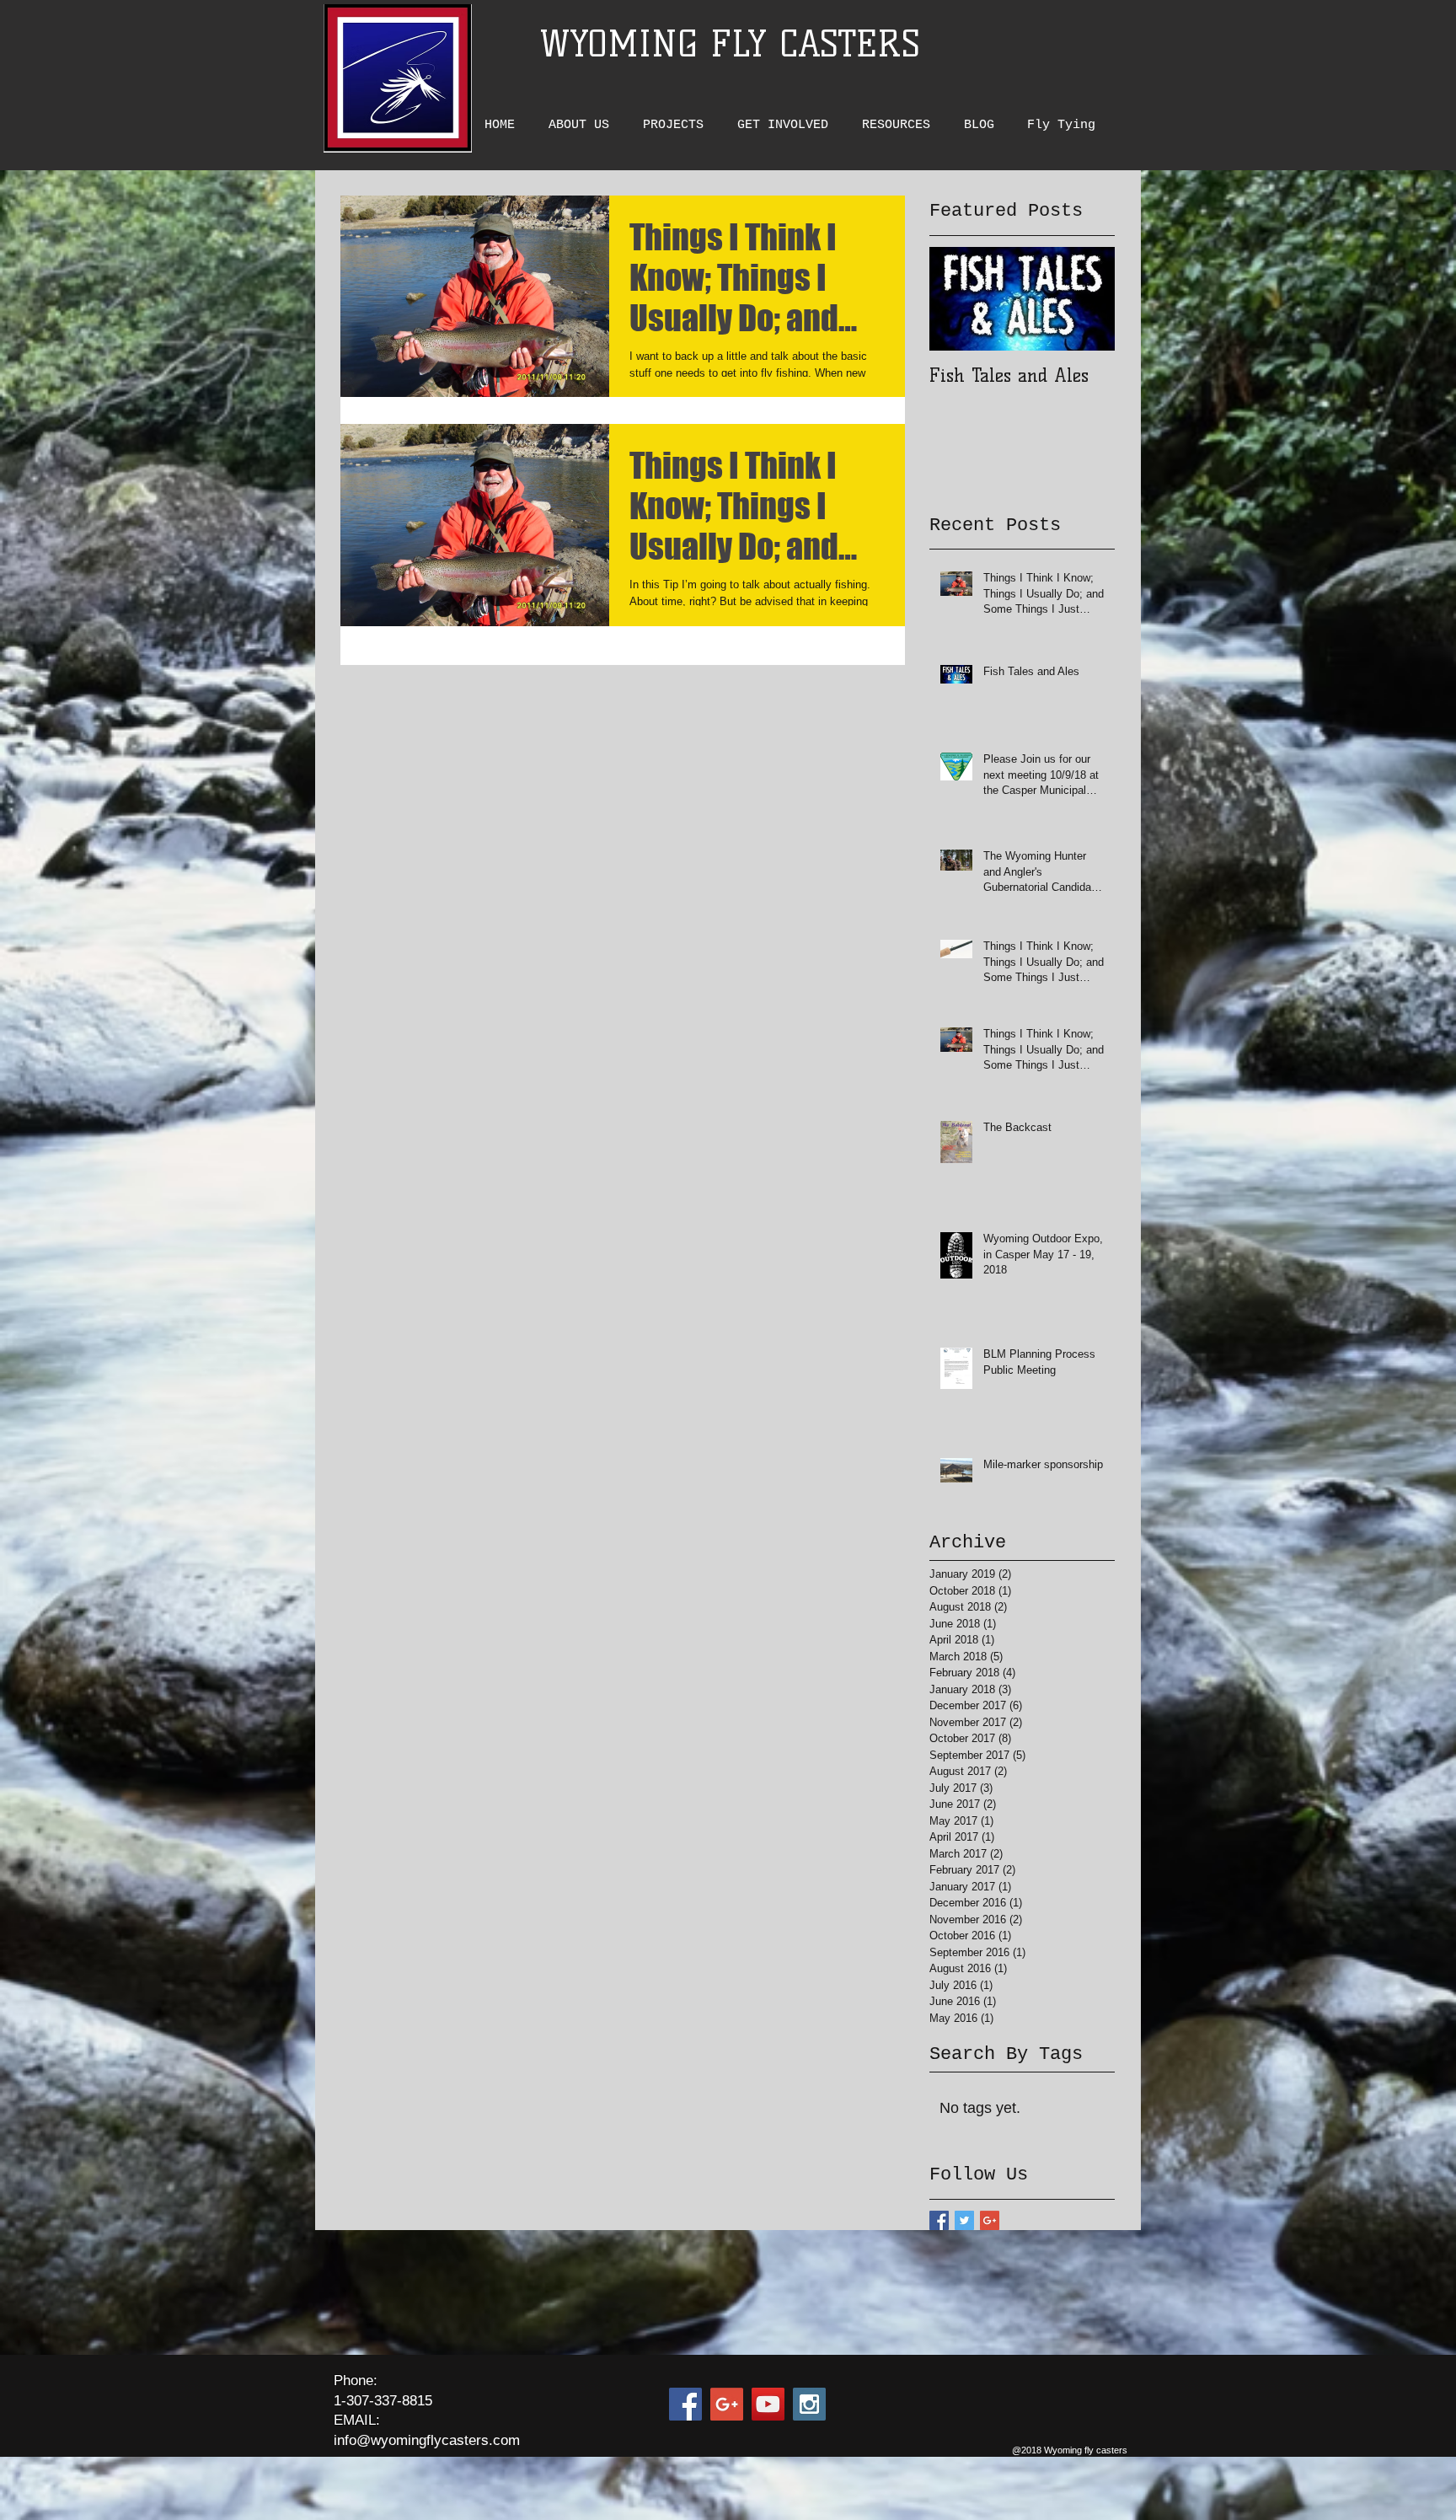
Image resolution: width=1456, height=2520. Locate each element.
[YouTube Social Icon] (768, 2404)
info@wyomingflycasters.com (427, 2440)
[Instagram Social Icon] (809, 2404)
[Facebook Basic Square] (939, 2220)
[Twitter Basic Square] (964, 2220)
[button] (583, 125)
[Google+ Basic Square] (990, 2220)
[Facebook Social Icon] (685, 2404)
